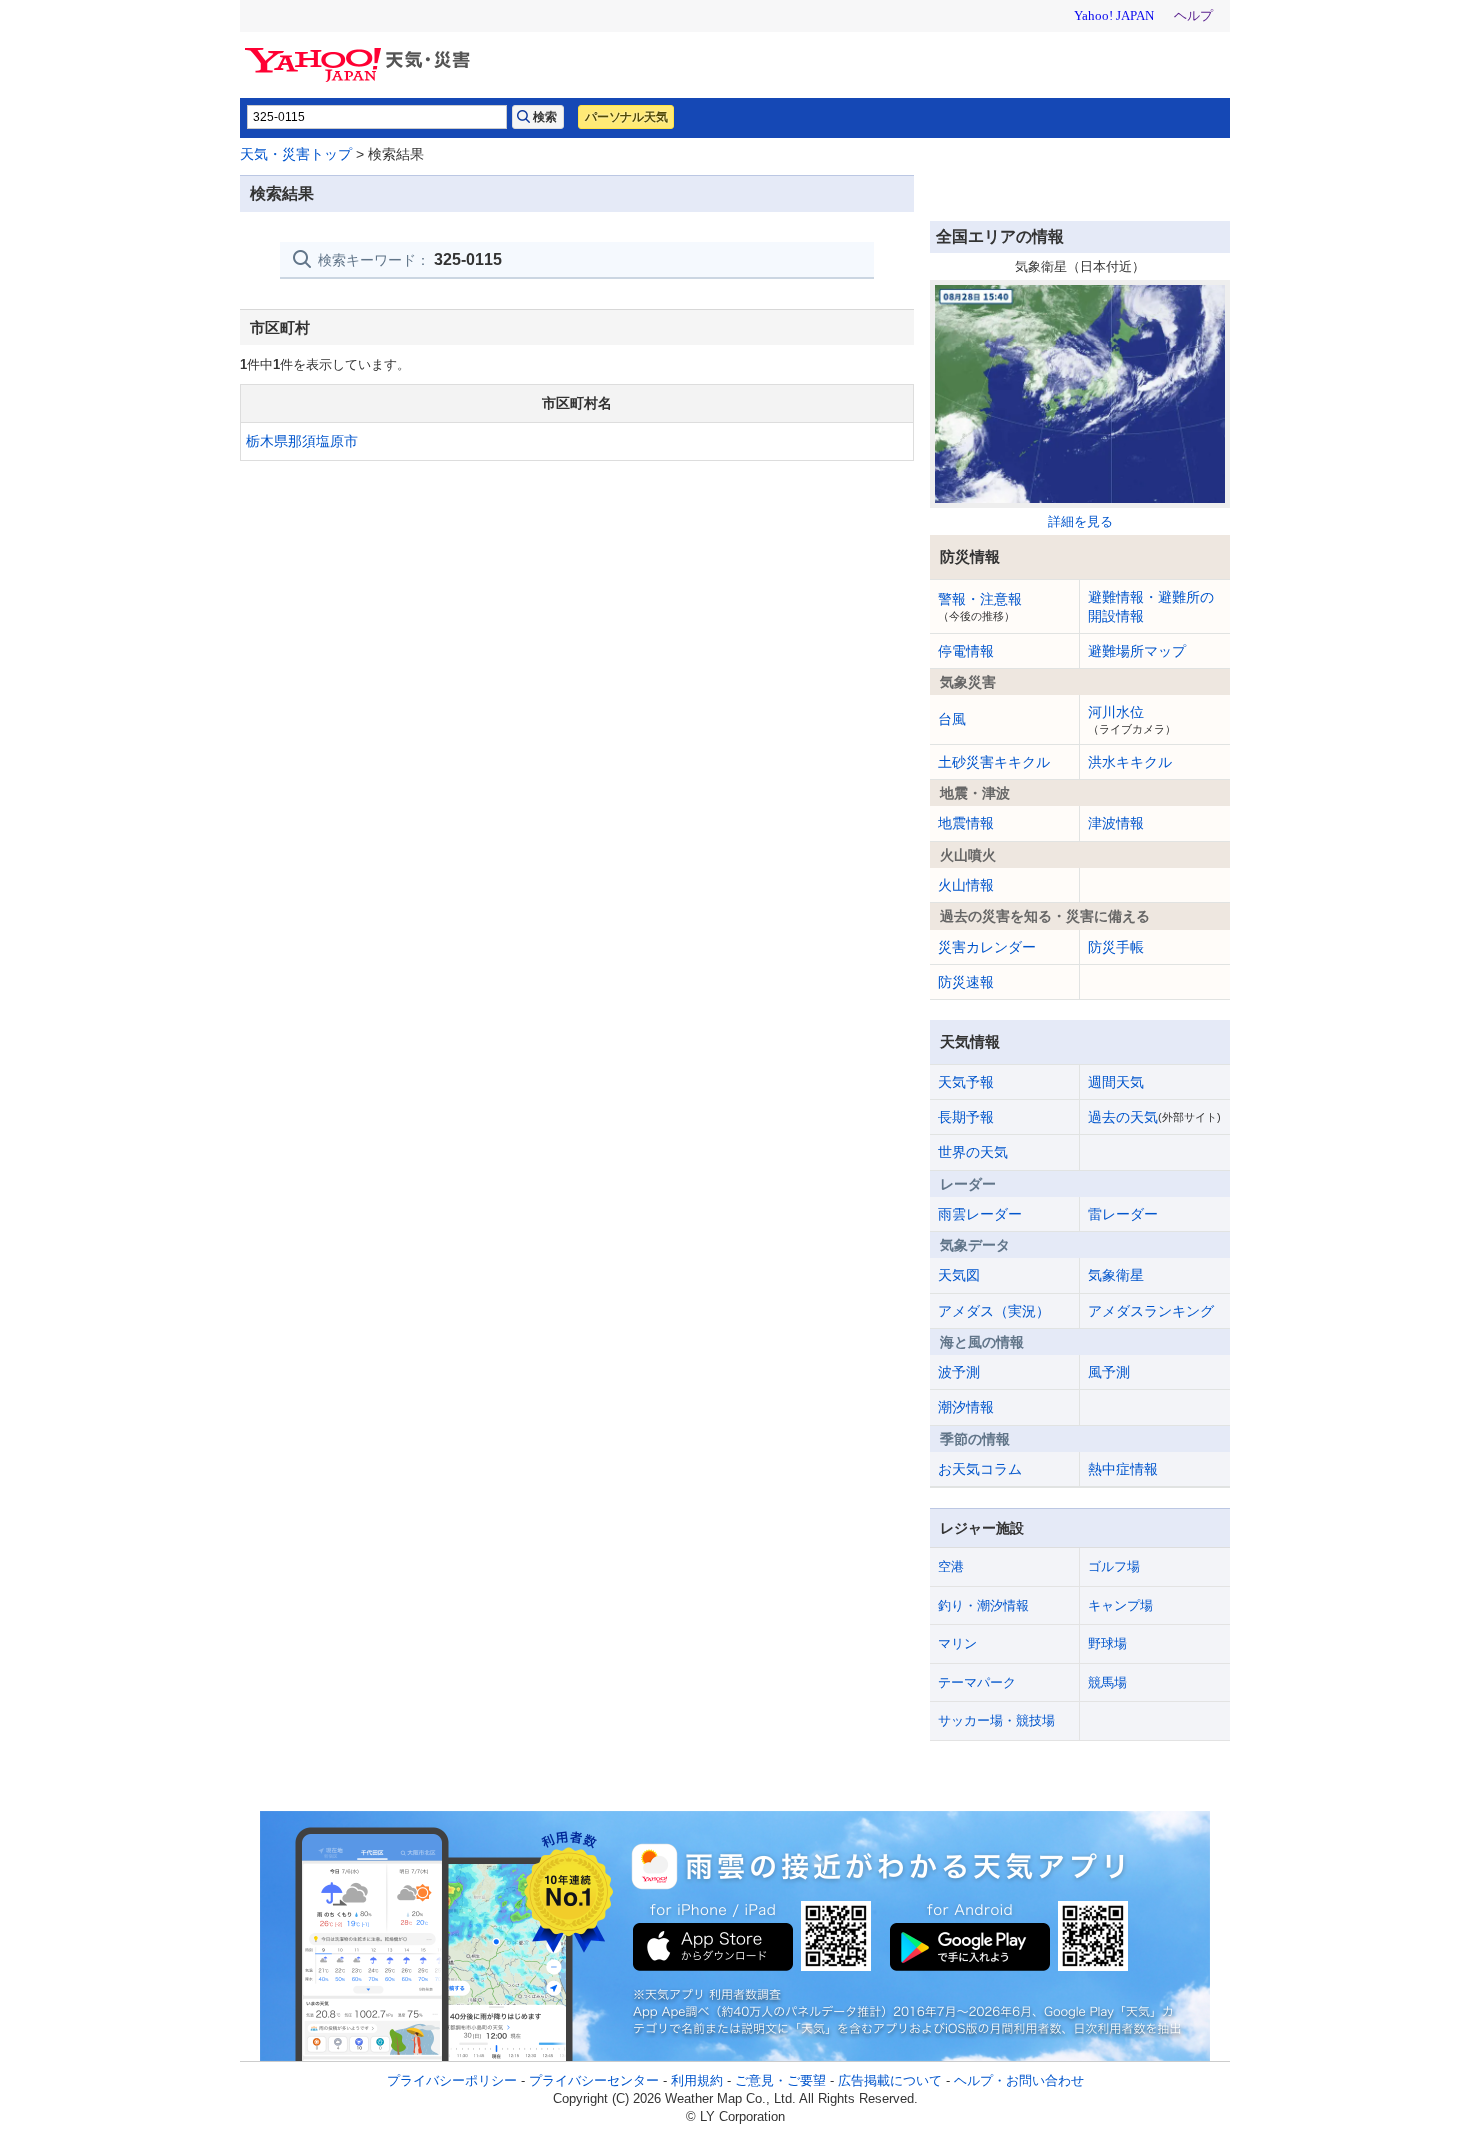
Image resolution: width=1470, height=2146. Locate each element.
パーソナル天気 (626, 117)
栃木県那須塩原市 (302, 441)
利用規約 (697, 2080)
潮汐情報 (966, 1407)
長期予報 (966, 1117)
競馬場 (1107, 1682)
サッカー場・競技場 (996, 1720)
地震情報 (966, 823)
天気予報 (966, 1082)
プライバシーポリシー (452, 2080)
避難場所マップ (1137, 651)
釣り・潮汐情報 (983, 1605)
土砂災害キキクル (994, 762)
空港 (951, 1566)
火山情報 (966, 885)
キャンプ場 (1120, 1605)
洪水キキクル (1130, 762)
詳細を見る (1080, 521)
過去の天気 (1154, 1117)
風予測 (1109, 1372)
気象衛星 (1116, 1275)
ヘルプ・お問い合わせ (1019, 2080)
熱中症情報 (1123, 1469)
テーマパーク (977, 1682)
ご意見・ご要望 (780, 2080)
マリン (957, 1643)
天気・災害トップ (296, 154)
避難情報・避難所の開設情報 (1151, 606)
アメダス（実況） (994, 1311)
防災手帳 (1116, 947)
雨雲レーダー (980, 1214)
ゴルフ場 (1114, 1566)
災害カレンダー (987, 947)
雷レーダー (1123, 1214)
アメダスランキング (1151, 1311)
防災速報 (966, 982)
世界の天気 (973, 1152)
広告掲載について (890, 2080)
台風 (952, 719)
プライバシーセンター (594, 2080)
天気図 (959, 1275)
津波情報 (1116, 823)
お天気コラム (980, 1469)
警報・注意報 (980, 606)
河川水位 (1132, 719)
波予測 (959, 1372)
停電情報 (966, 651)
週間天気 (1116, 1082)
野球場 (1107, 1643)
